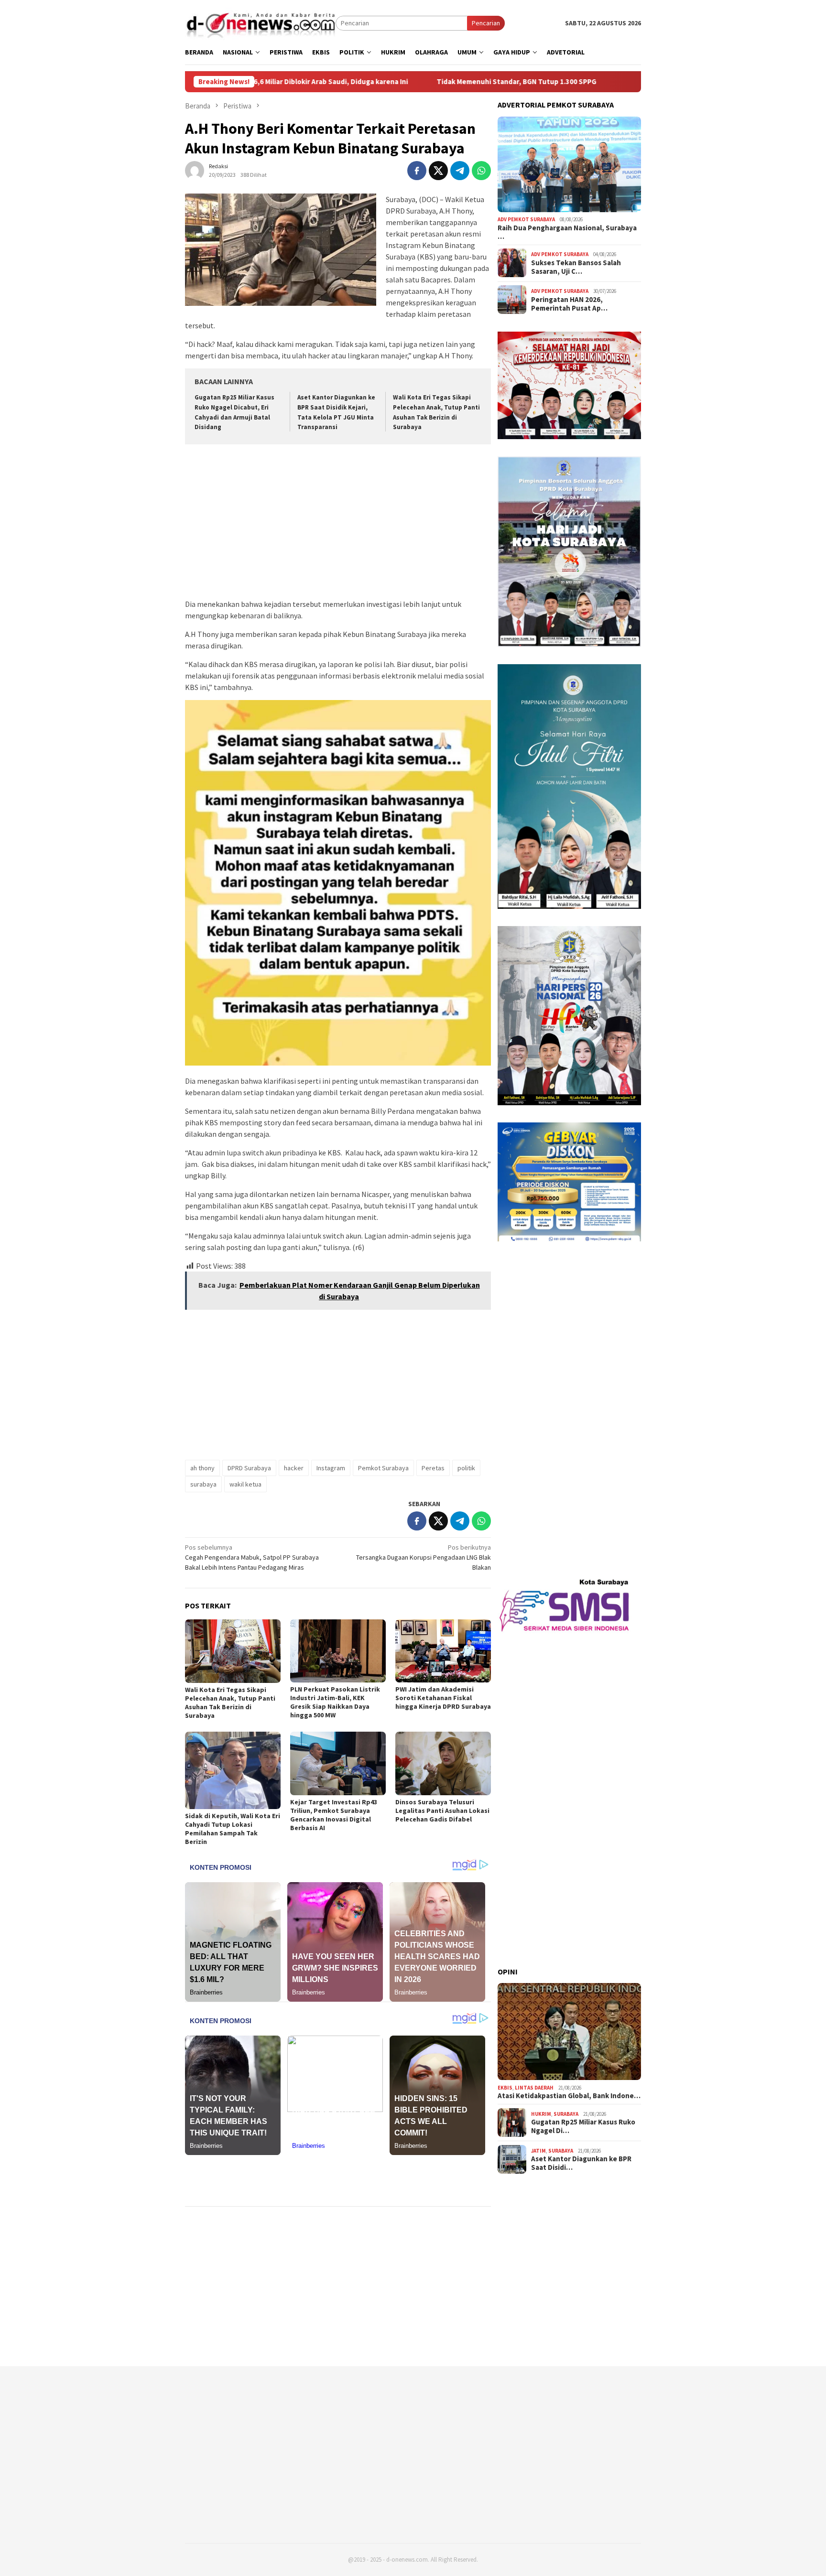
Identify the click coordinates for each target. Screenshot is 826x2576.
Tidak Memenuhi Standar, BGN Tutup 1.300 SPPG (411, 82)
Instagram (331, 1468)
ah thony (202, 1468)
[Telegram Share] (460, 171)
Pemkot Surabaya (383, 1468)
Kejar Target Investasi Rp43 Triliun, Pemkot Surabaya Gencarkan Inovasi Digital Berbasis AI (334, 1815)
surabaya (203, 1484)
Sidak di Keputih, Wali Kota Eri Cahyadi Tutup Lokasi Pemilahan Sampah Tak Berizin (233, 1829)
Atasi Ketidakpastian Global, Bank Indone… (569, 2096)
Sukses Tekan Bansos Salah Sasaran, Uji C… (576, 267)
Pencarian (486, 23)
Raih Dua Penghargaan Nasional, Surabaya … (567, 232)
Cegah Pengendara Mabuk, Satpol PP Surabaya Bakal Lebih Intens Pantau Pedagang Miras (252, 1557)
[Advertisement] (338, 523)
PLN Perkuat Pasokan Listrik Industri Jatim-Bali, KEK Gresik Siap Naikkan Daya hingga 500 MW (335, 1702)
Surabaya (566, 2114)
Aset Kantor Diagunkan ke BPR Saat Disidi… (581, 2163)
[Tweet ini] (438, 171)
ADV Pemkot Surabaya (526, 219)
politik (466, 1468)
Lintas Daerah (534, 2087)
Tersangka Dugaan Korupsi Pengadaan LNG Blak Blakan (424, 1557)
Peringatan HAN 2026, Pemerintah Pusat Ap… (569, 304)
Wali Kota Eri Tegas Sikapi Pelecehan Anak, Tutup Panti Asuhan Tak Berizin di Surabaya (230, 1703)
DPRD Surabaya (249, 1468)
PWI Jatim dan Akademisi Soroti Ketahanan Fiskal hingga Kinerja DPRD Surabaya (443, 1698)
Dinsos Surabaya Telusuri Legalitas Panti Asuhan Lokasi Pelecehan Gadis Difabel (442, 1811)
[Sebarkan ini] (417, 171)
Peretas (433, 1468)
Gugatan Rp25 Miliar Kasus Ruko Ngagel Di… (583, 2126)
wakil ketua (245, 1484)
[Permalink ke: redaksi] (195, 170)
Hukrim (541, 2114)
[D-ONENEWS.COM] (260, 22)
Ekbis (505, 2087)
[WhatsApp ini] (481, 171)
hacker (294, 1468)
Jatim (538, 2151)
